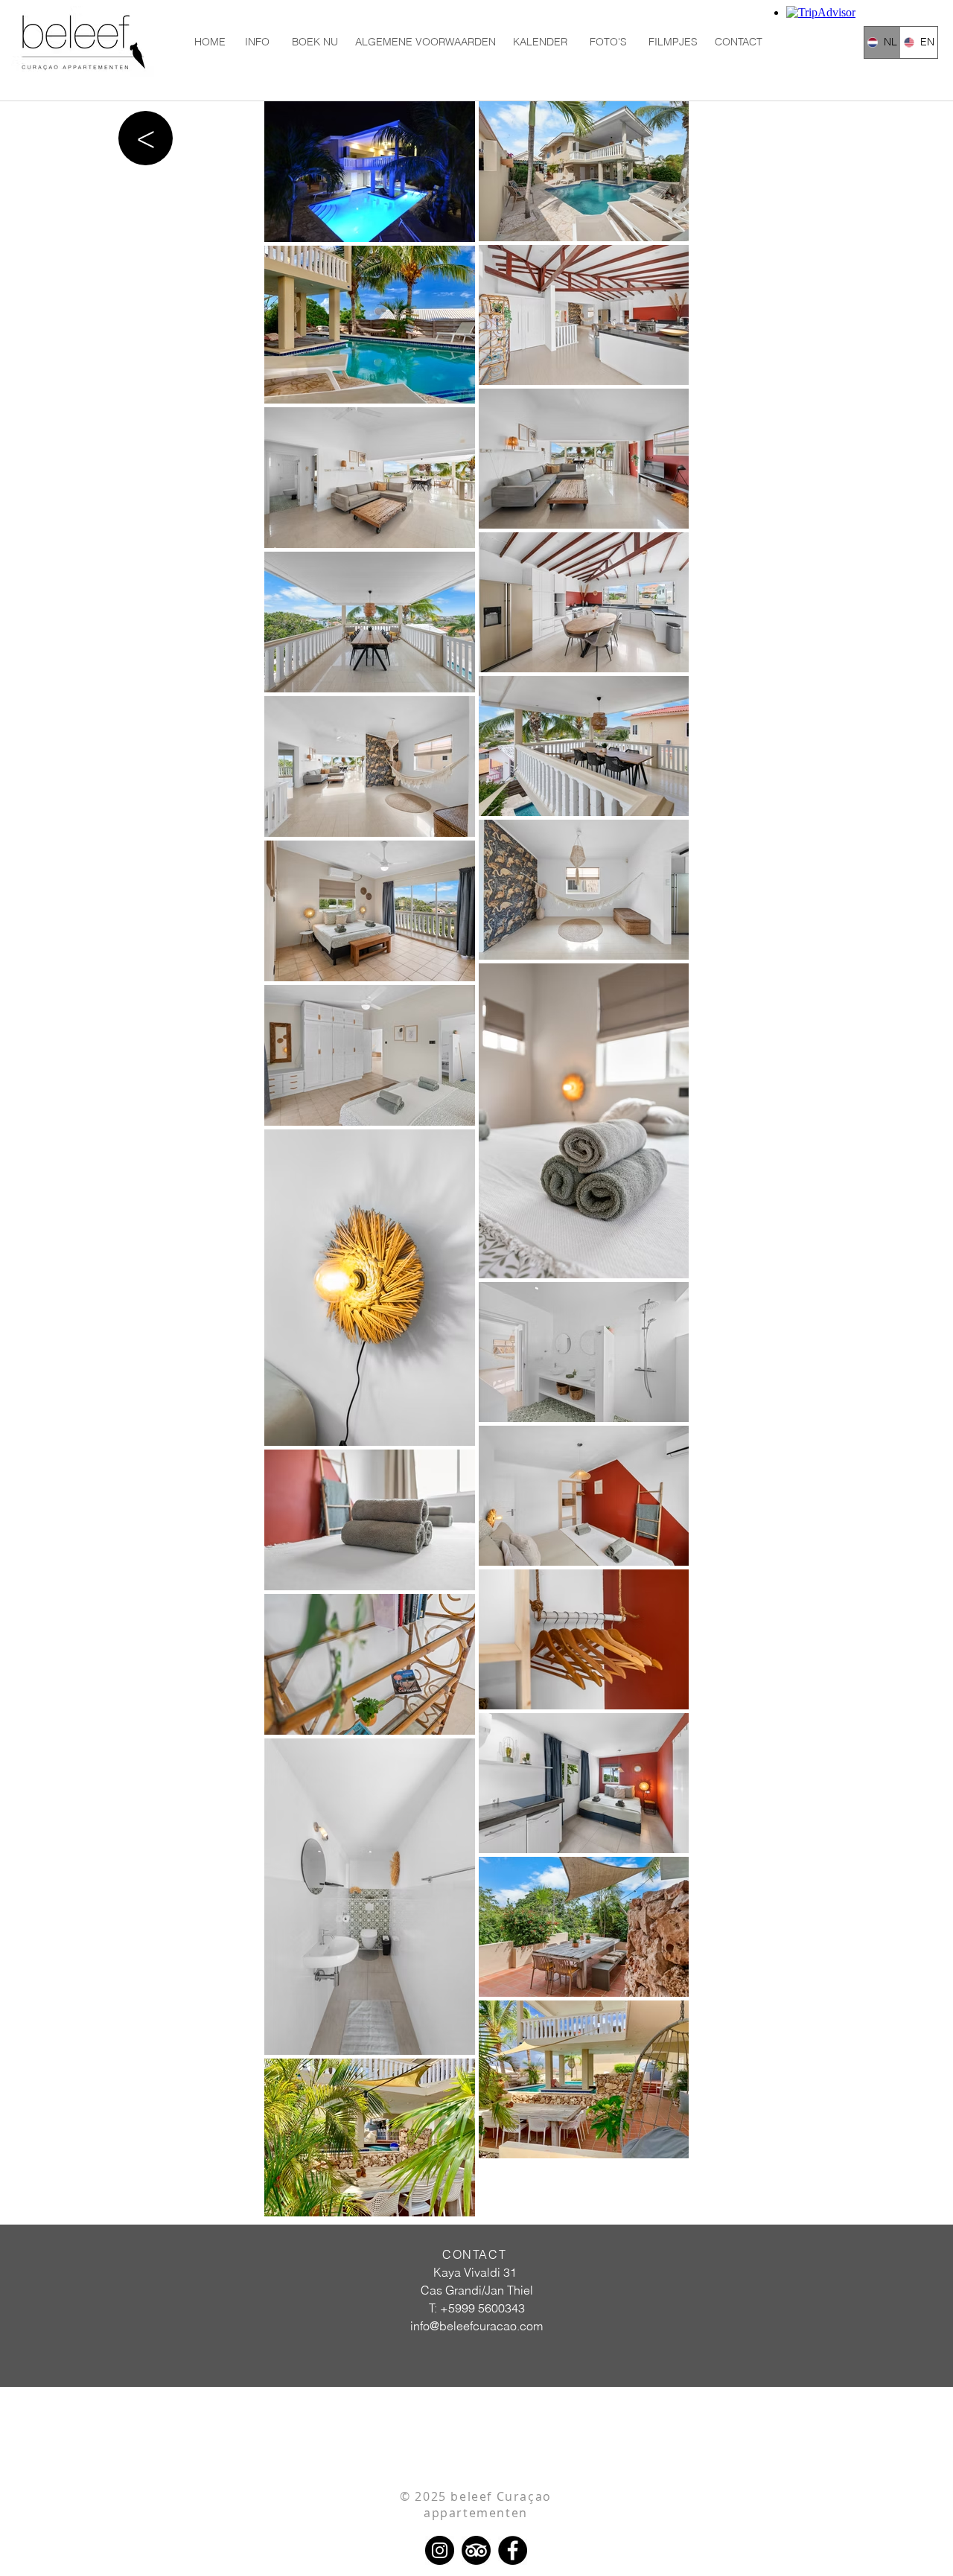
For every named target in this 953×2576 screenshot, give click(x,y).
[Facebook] (513, 2550)
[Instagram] (440, 2550)
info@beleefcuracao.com (476, 2326)
